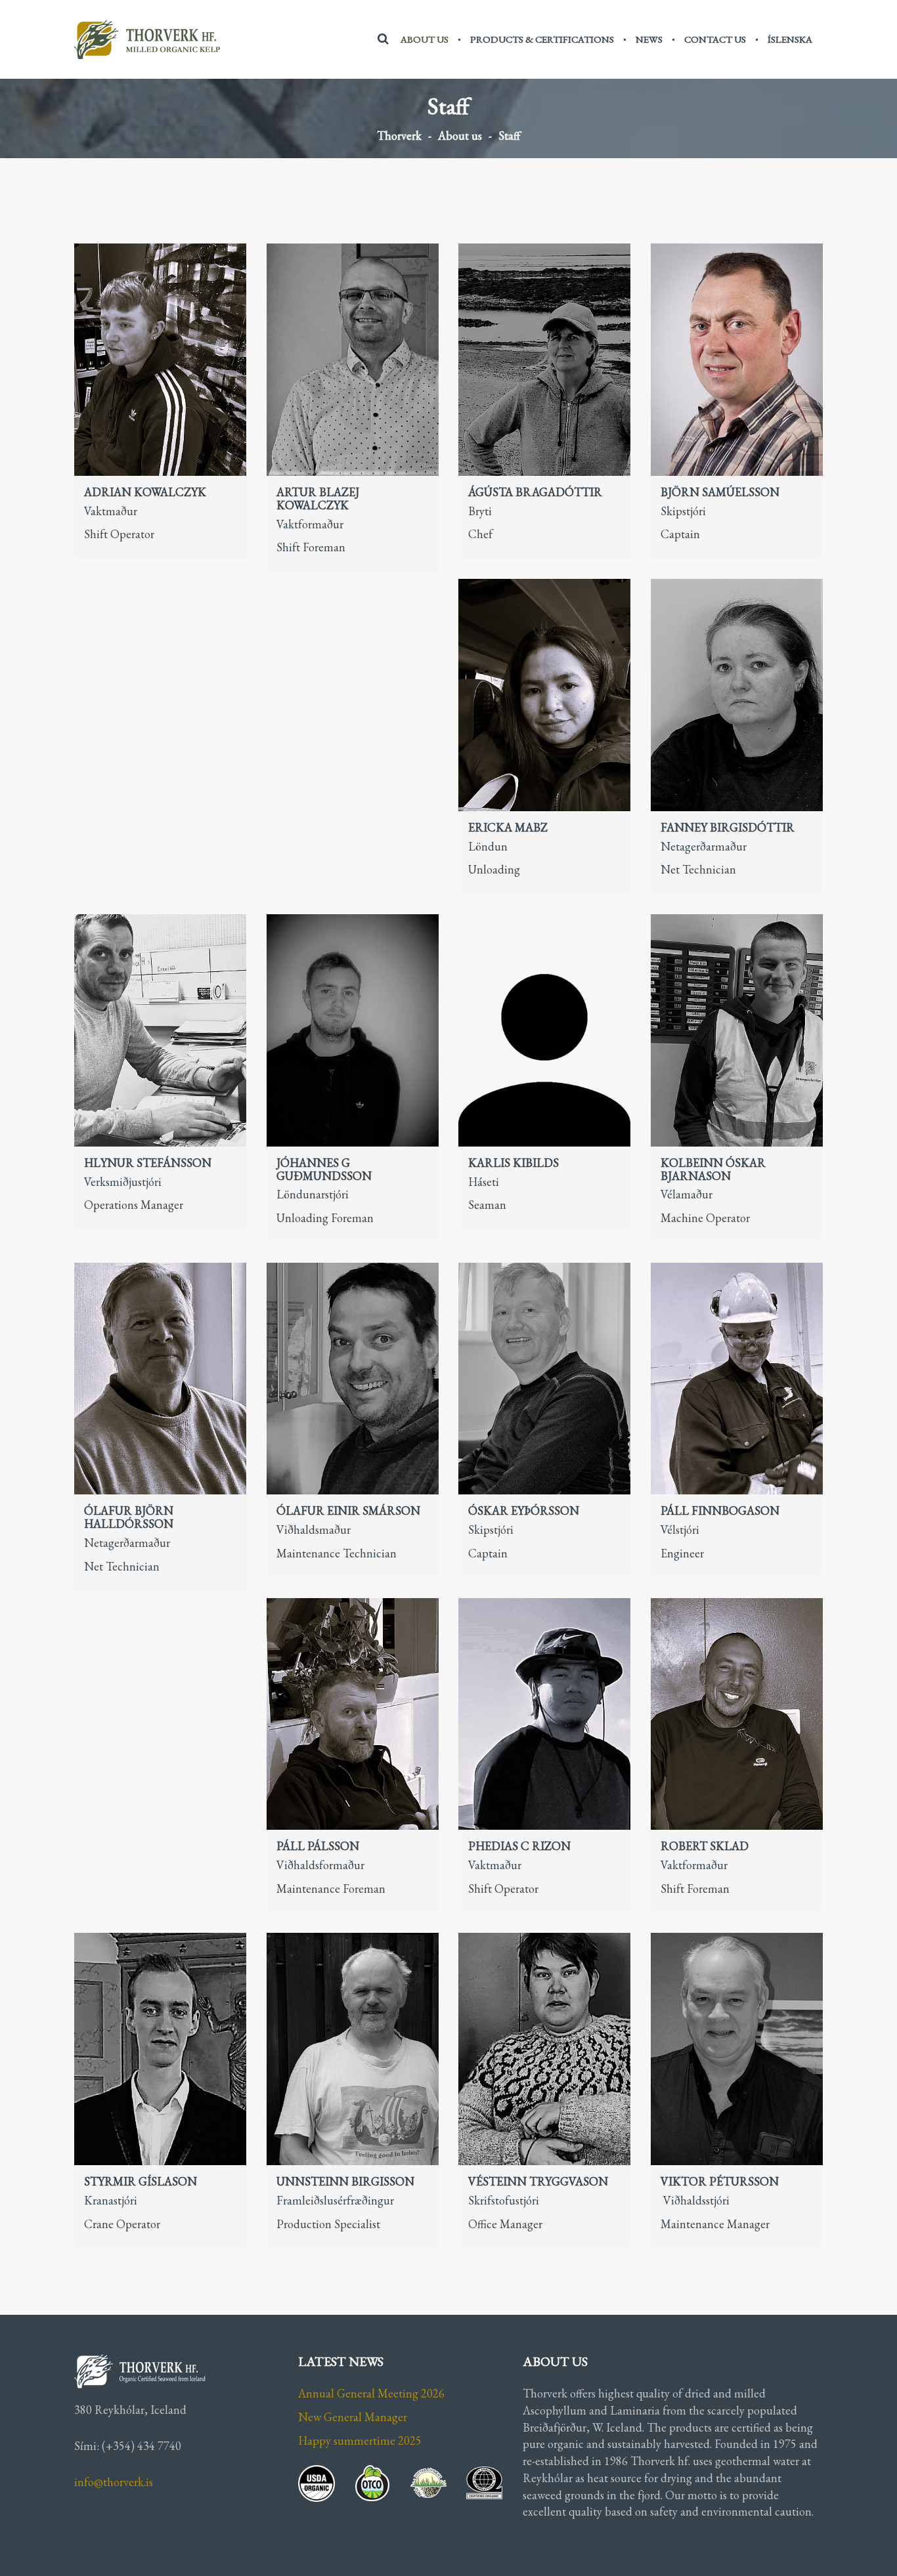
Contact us (715, 39)
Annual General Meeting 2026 (371, 2393)
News (649, 39)
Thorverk (399, 136)
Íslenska (790, 39)
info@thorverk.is (114, 2482)
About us (425, 39)
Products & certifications (542, 39)
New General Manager (353, 2417)
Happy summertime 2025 (360, 2440)
